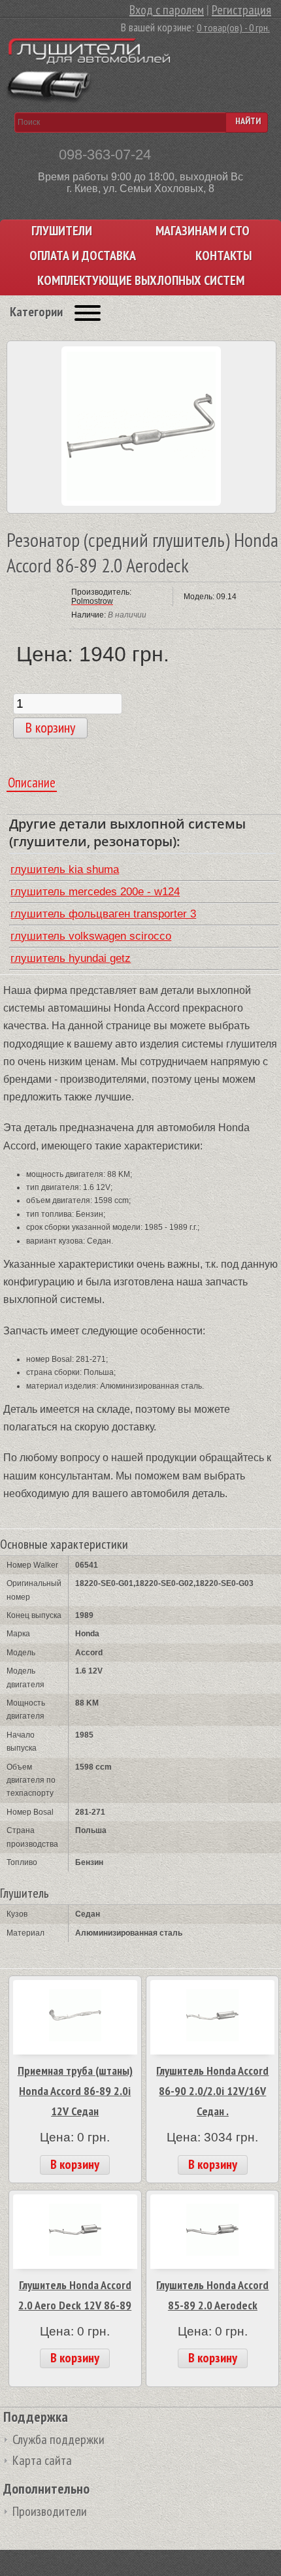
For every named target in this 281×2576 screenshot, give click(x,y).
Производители (50, 2511)
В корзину (75, 2164)
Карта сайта (42, 2460)
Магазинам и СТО (203, 231)
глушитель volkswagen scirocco (91, 936)
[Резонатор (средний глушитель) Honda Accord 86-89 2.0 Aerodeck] (141, 503)
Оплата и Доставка (83, 256)
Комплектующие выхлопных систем (141, 281)
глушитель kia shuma (65, 869)
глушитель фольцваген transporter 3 (103, 914)
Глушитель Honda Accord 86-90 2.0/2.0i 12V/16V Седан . (212, 2090)
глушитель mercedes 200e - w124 (95, 892)
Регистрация (241, 10)
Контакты (223, 256)
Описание (32, 783)
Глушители (62, 231)
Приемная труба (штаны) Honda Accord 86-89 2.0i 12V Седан (75, 2090)
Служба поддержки (58, 2439)
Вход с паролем (167, 10)
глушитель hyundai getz (71, 958)
